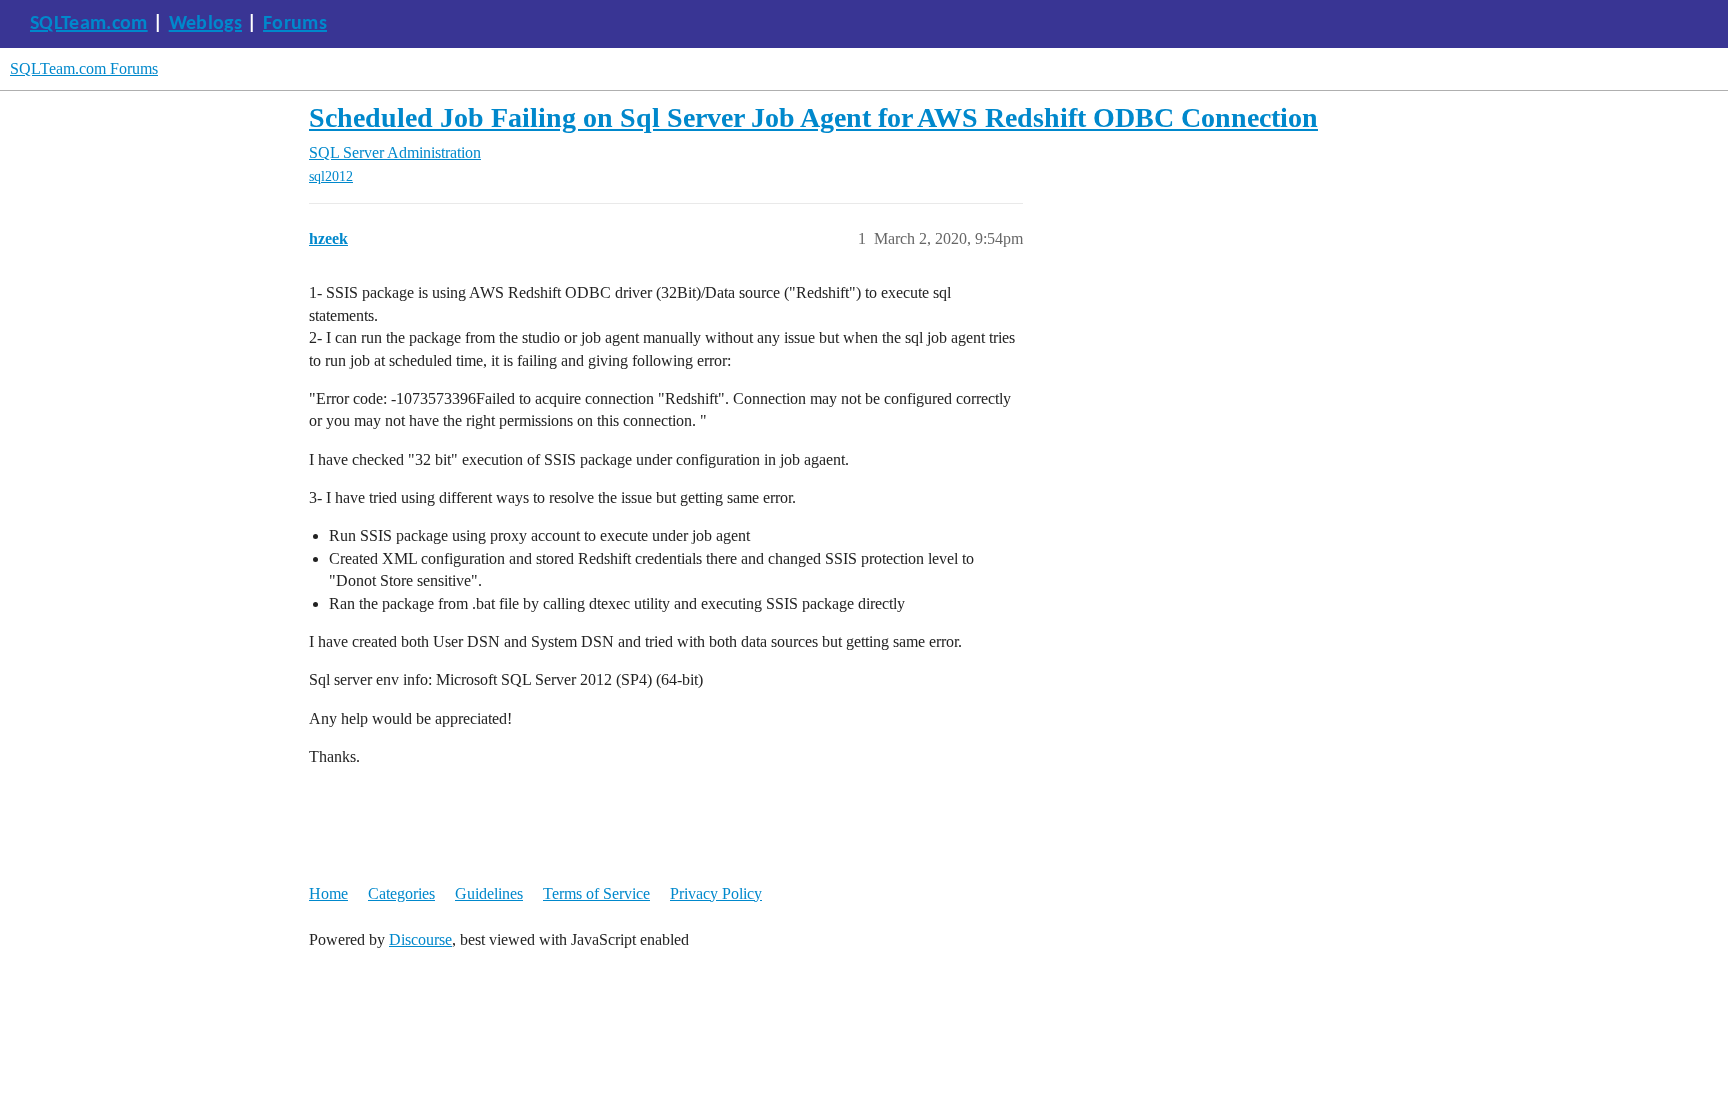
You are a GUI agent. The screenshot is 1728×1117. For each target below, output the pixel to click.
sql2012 (331, 176)
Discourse (420, 939)
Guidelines (489, 893)
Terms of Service (596, 893)
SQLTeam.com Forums (84, 68)
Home (328, 893)
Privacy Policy (716, 893)
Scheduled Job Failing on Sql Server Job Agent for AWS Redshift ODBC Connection (813, 117)
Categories (401, 893)
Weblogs (205, 24)
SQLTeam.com (89, 24)
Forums (295, 24)
